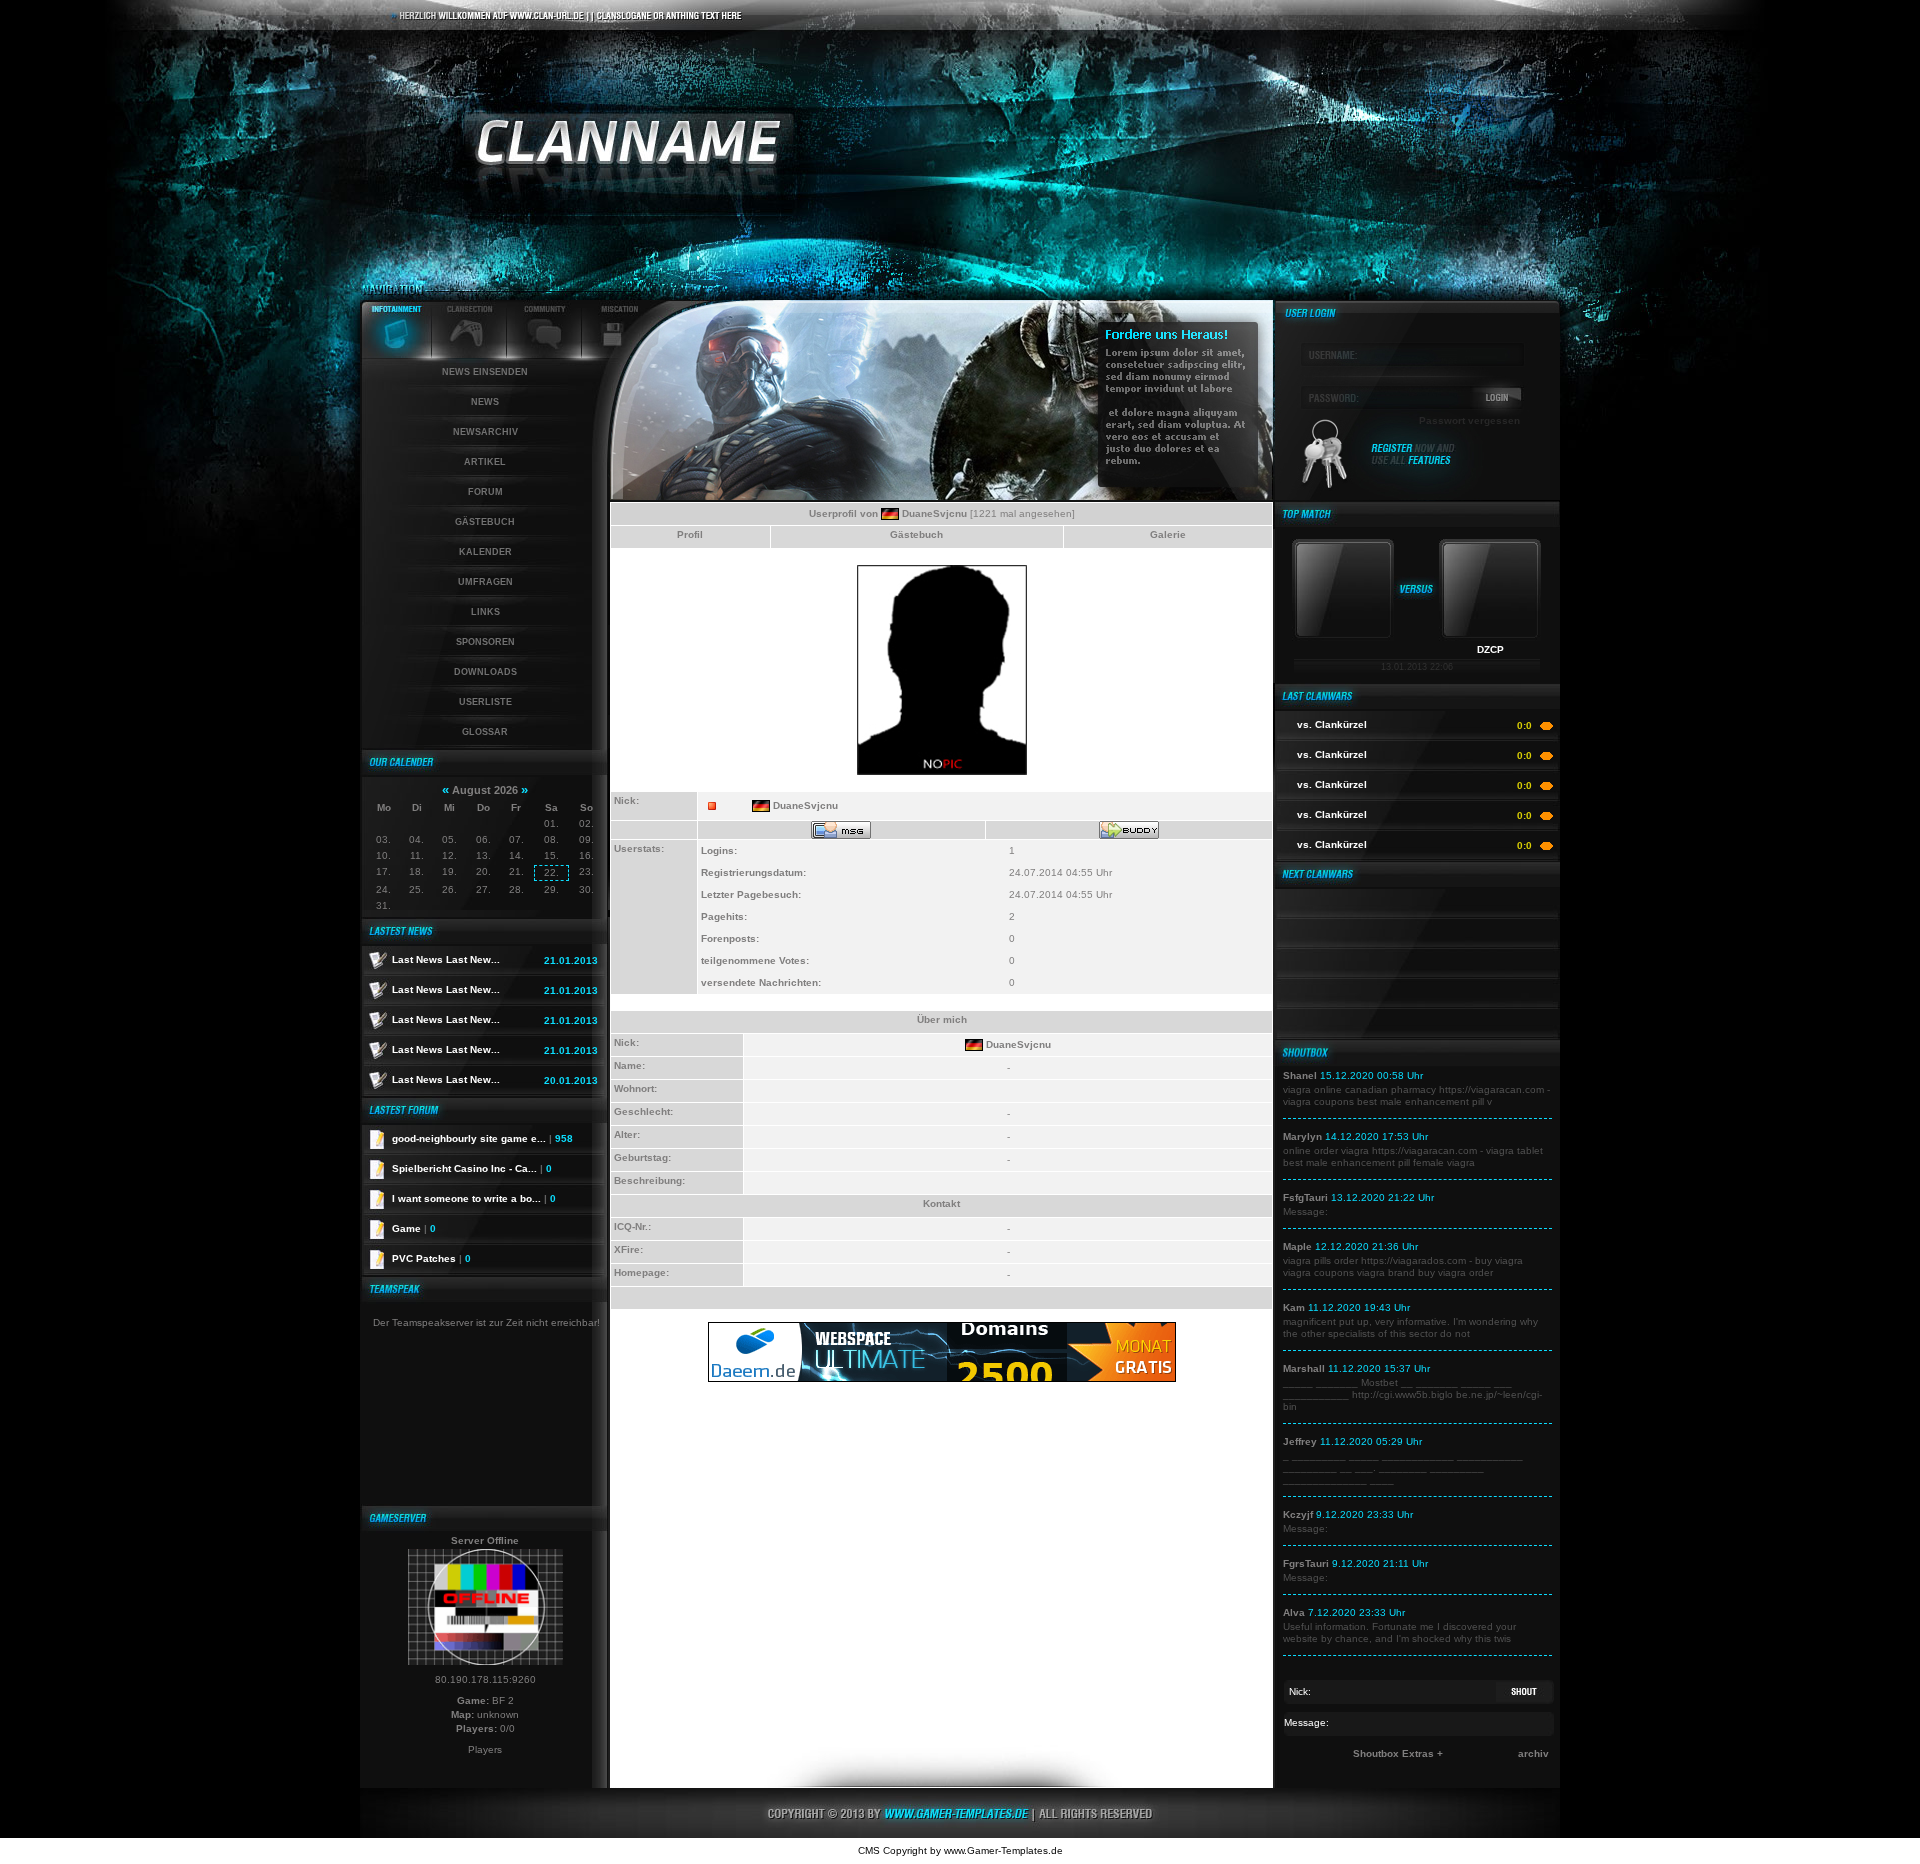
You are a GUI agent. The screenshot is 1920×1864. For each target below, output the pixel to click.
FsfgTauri (1305, 1197)
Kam (1294, 1307)
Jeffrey (1300, 1441)
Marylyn (1302, 1136)
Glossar (485, 732)
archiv (1533, 1753)
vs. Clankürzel (1332, 724)
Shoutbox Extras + (1398, 1753)
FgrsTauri (1306, 1563)
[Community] (544, 354)
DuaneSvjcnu (934, 513)
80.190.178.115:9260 (485, 1679)
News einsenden (485, 372)
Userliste (485, 702)
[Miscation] (612, 354)
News (485, 402)
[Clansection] (469, 354)
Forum (485, 492)
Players (485, 1749)
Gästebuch (485, 522)
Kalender (485, 552)
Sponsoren (485, 642)
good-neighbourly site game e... (482, 1138)
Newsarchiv (485, 432)
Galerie (1168, 534)
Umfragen (485, 582)
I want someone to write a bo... (474, 1198)
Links (485, 612)
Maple (1297, 1246)
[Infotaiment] (396, 354)
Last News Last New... (446, 959)
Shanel (1300, 1075)
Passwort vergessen (1469, 420)
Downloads (485, 672)
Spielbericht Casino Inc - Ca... (472, 1168)
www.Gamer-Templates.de (1003, 1850)
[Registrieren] (1413, 462)
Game (414, 1228)
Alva (1294, 1612)
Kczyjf (1298, 1514)
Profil (690, 534)
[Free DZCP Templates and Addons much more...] (960, 1834)
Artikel (485, 462)
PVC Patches (431, 1258)
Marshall (1304, 1368)
